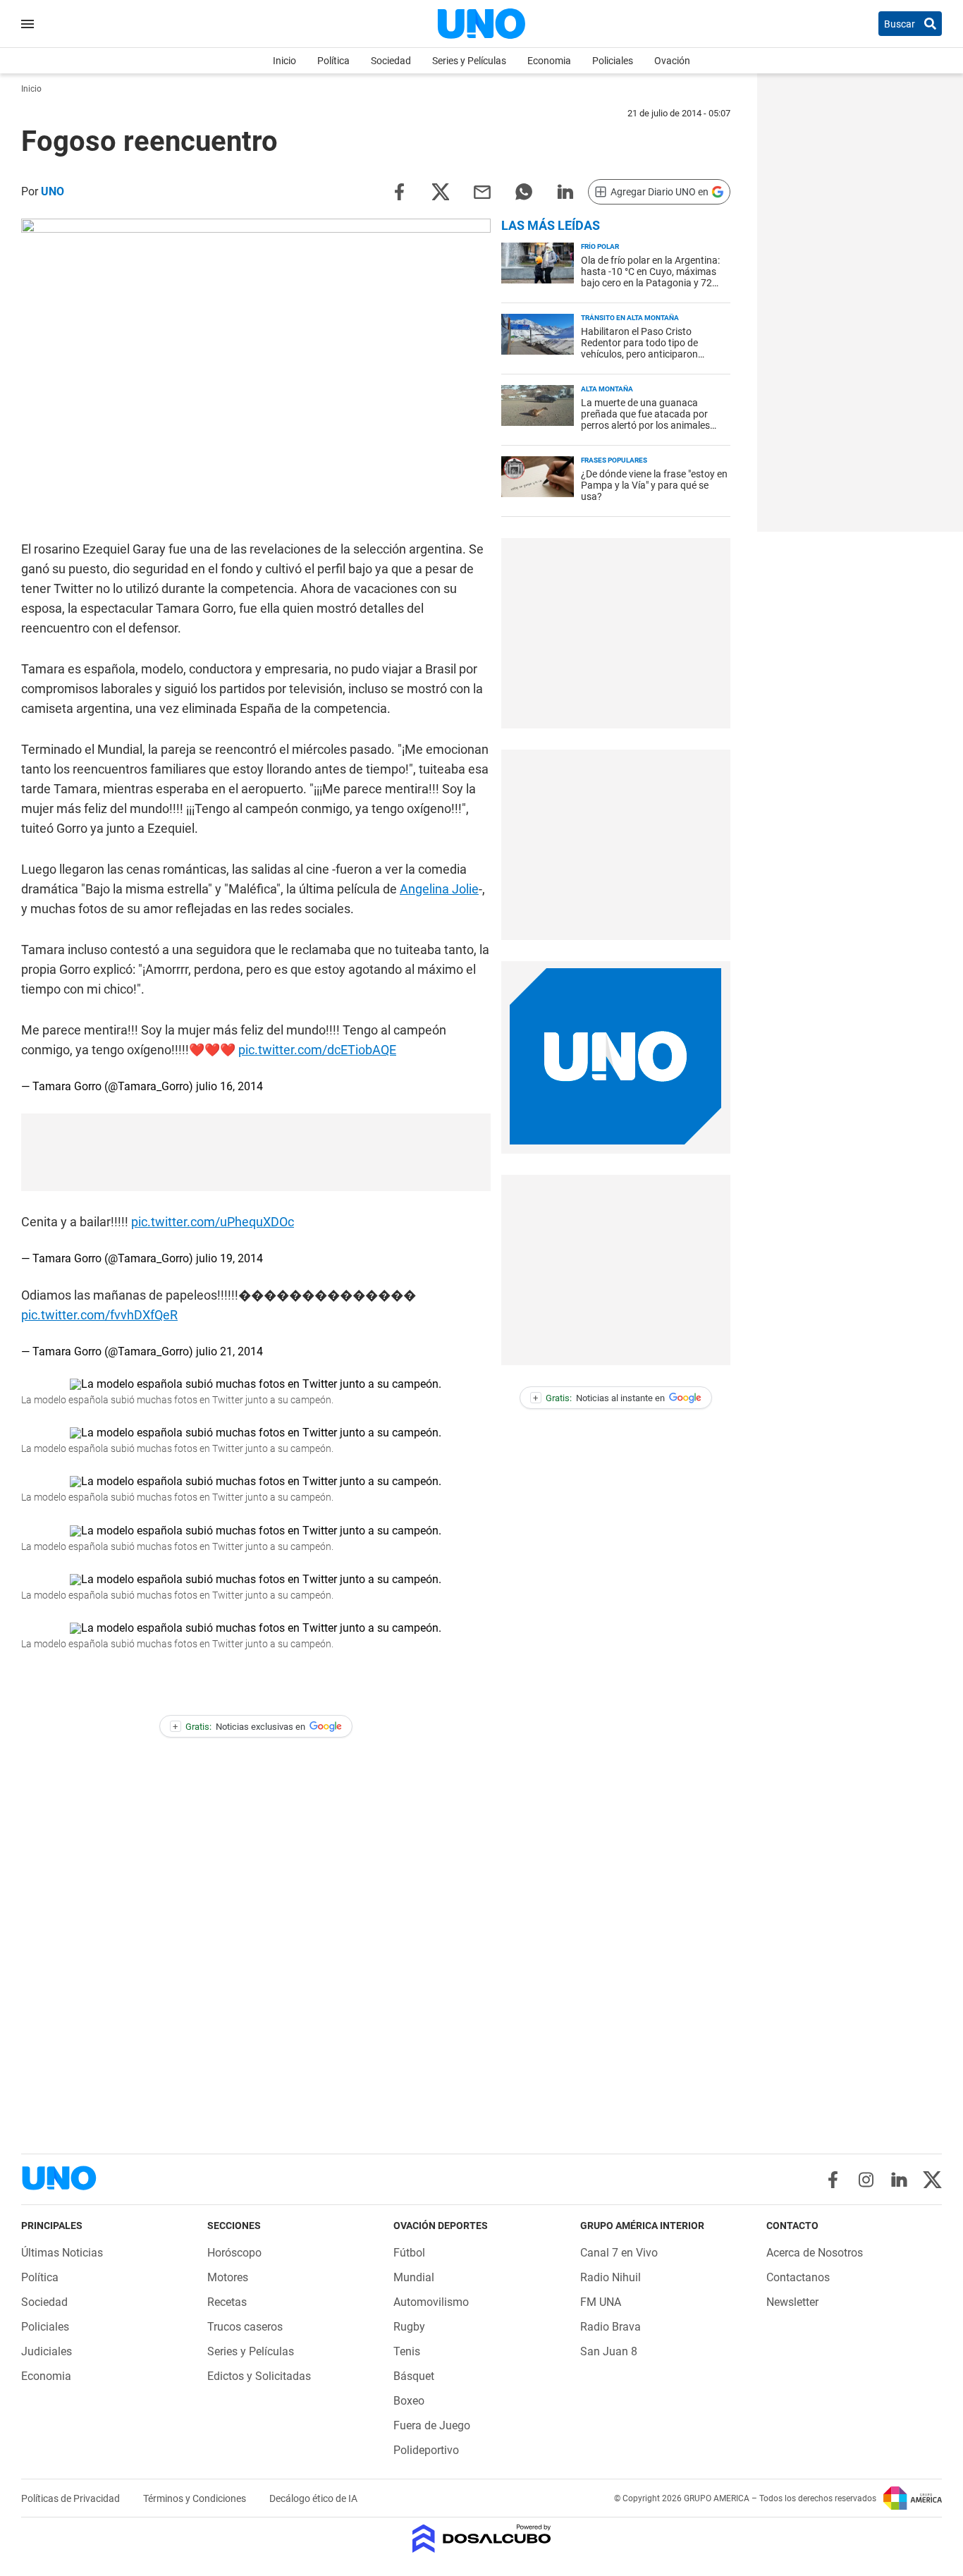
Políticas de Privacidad (72, 2498)
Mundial (414, 2277)
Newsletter (792, 2302)
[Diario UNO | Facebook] (833, 2180)
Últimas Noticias (62, 2253)
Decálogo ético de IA (313, 2498)
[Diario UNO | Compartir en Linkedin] (565, 191)
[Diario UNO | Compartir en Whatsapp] (524, 191)
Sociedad (391, 61)
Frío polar (600, 246)
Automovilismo (431, 2302)
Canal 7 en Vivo (619, 2253)
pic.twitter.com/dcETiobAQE (317, 1050)
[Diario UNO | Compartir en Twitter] (441, 191)
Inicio (284, 61)
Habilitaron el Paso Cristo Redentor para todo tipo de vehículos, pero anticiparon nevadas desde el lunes (639, 348)
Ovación (672, 61)
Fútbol (409, 2253)
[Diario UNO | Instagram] (866, 2180)
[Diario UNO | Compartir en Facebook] (399, 191)
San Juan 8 (609, 2351)
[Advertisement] (615, 633)
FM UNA (601, 2302)
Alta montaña (607, 389)
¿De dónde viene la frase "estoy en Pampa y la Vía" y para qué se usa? (654, 485)
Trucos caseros (245, 2327)
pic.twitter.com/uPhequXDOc (213, 1222)
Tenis (407, 2351)
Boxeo (409, 2401)
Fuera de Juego (432, 2425)
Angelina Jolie (439, 889)
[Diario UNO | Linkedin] (899, 2180)
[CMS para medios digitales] (482, 2540)
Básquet (414, 2376)
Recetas (227, 2302)
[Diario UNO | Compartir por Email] (482, 191)
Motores (228, 2277)
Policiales (613, 61)
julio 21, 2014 (229, 1351)
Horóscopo (234, 2253)
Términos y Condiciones (196, 2498)
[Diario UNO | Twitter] (932, 2180)
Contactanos (798, 2277)
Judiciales (47, 2351)
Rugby (409, 2327)
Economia (549, 61)
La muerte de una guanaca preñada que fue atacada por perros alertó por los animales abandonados (645, 420)
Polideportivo (426, 2450)
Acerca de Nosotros (815, 2253)
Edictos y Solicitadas (259, 2376)
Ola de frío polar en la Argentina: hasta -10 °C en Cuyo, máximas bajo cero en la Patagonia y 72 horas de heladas (650, 277)
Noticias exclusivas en (239, 1727)
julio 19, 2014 (229, 1258)
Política (333, 61)
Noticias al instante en (599, 1398)
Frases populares (614, 460)
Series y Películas (469, 61)
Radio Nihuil (611, 2277)
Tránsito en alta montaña (630, 318)
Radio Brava (611, 2327)
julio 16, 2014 (229, 1086)
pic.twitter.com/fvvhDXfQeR (99, 1315)
